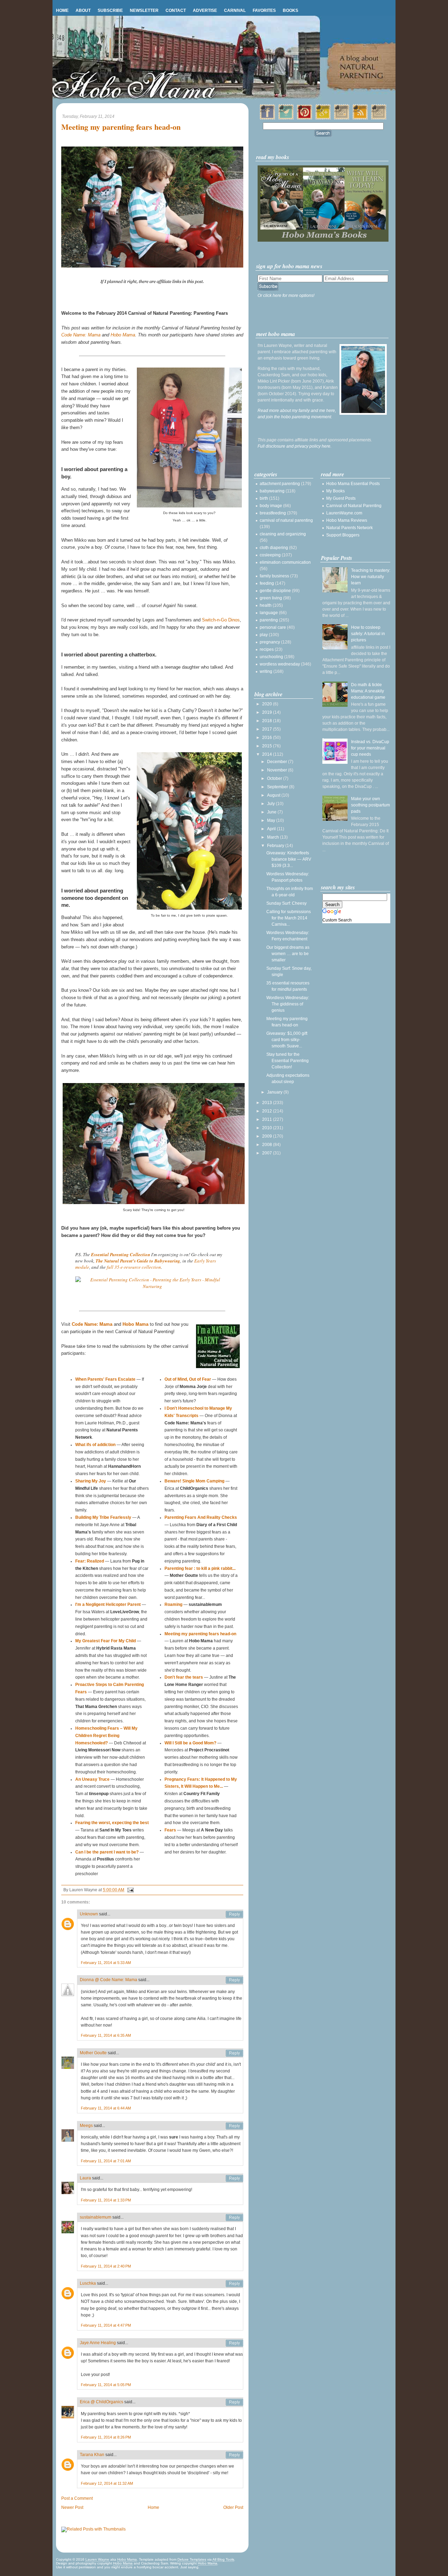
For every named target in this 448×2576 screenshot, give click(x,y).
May (272, 820)
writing (266, 671)
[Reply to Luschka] (234, 2284)
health (266, 605)
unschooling (271, 657)
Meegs (86, 2126)
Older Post (233, 2507)
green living (271, 598)
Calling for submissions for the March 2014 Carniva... (289, 918)
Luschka (88, 2283)
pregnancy (270, 642)
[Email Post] (129, 1890)
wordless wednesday (280, 664)
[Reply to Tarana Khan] (234, 2455)
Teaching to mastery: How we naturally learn (371, 577)
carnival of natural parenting (286, 520)
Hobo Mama (123, 335)
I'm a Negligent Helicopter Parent (108, 1604)
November (278, 770)
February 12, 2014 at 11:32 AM (107, 2483)
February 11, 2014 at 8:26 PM (106, 2437)
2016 (268, 738)
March (274, 837)
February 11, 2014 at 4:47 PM (106, 2325)
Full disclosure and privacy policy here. (295, 446)
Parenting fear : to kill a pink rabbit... (200, 1568)
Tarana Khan (92, 2455)
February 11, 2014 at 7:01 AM (106, 2161)
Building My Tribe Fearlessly (103, 1517)
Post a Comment (77, 2498)
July (271, 804)
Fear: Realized (90, 1561)
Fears (170, 1830)
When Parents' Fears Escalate (105, 1379)
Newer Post (72, 2507)
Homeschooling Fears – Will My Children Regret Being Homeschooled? (106, 1736)
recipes (267, 649)
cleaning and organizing (283, 534)
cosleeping (270, 555)
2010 (268, 1128)
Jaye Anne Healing (98, 2343)
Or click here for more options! (286, 296)
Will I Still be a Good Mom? (190, 1743)
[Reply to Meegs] (234, 2126)
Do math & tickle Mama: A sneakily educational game (368, 691)
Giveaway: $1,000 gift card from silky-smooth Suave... (287, 1040)
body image (271, 506)
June (272, 812)
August (274, 795)
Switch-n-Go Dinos (221, 620)
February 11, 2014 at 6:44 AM (106, 2108)
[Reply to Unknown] (234, 1914)
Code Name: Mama (81, 335)
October (275, 778)
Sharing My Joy (91, 1481)
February (276, 846)
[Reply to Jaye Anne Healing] (234, 2343)
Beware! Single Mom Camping (194, 1481)
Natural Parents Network (349, 528)
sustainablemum (96, 2217)
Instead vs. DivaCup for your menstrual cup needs (370, 748)
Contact (176, 10)
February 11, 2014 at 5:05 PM (106, 2385)
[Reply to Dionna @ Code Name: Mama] (234, 1980)
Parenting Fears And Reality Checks (201, 1517)
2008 (268, 1145)
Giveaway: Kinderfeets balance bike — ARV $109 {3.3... (289, 859)
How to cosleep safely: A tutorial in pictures (368, 634)
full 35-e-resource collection (134, 1267)
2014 (268, 754)
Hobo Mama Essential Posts (353, 484)
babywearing (272, 491)
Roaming (173, 1604)
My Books (335, 491)
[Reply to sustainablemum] (234, 2218)
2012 (268, 1111)
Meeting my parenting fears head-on (121, 127)
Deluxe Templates (192, 2559)
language (269, 613)
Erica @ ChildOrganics (101, 2402)
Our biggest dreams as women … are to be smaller (288, 954)
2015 (268, 746)
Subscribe (110, 10)
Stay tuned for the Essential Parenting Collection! (288, 1061)
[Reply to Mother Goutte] (234, 2053)
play (264, 635)
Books (290, 10)
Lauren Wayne (97, 2559)
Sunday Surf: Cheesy (286, 903)
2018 (268, 721)
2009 (268, 1136)
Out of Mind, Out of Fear (188, 1379)
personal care (273, 627)
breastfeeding (273, 513)
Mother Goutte (93, 2053)
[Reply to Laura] (234, 2178)
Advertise (205, 10)
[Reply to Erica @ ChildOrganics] (234, 2402)
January (275, 1092)
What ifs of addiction (95, 1445)
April (272, 829)
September (278, 787)
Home (62, 10)
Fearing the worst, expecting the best (112, 1823)
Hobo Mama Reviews (347, 520)
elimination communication (285, 562)
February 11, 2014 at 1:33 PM (106, 2200)
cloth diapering (274, 548)
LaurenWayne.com (344, 513)
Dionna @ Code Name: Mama (108, 1980)
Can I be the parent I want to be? (107, 1852)
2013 (268, 1103)
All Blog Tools (223, 2559)
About (83, 10)
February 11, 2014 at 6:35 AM (106, 2035)
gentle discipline (275, 591)
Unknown (89, 1914)
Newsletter (144, 10)
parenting (269, 620)
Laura (85, 2178)
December (278, 762)
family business (274, 576)
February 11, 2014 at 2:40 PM (106, 2266)
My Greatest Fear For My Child (106, 1641)
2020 (268, 704)
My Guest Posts (341, 498)
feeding (267, 583)
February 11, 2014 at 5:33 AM (106, 1963)
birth (264, 498)
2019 (268, 712)
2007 (268, 1153)
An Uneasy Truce (92, 1779)
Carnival (235, 10)
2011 (268, 1119)
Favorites (264, 10)
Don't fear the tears (184, 1677)
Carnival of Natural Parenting (354, 506)
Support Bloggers (343, 535)
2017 (268, 729)
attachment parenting (280, 484)
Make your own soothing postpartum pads (370, 805)
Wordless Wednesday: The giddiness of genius (288, 1004)
